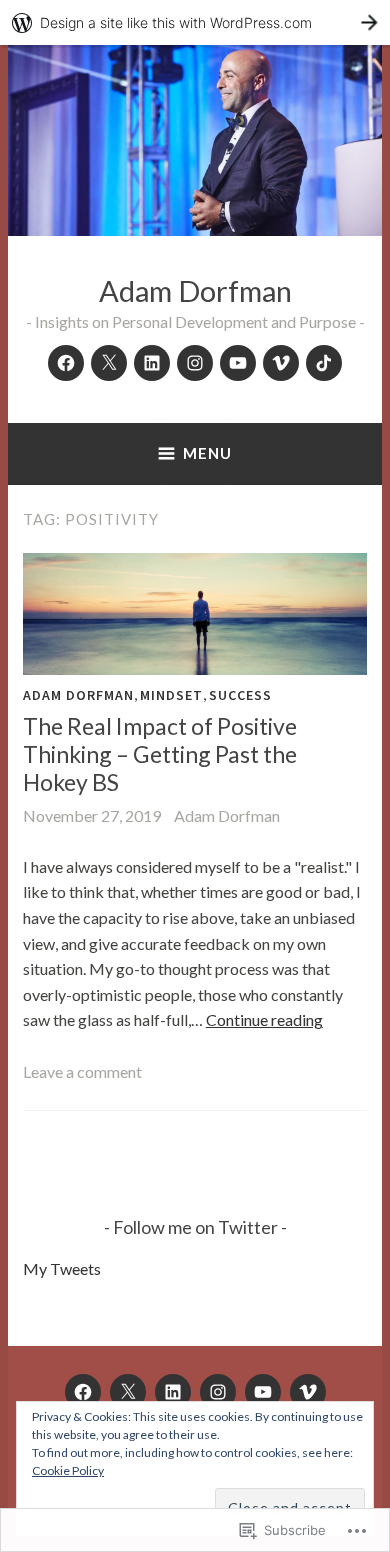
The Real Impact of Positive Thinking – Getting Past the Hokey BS (160, 753)
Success (240, 695)
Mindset (171, 695)
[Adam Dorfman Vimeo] (281, 363)
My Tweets (62, 1268)
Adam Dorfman (195, 290)
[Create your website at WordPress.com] (195, 22)
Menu (207, 453)
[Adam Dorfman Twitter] (109, 363)
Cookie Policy (68, 1470)
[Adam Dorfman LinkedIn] (152, 363)
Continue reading (264, 1019)
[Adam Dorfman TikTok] (324, 363)
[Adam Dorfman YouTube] (238, 363)
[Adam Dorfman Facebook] (66, 363)
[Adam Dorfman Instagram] (195, 363)
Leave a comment (82, 1071)
